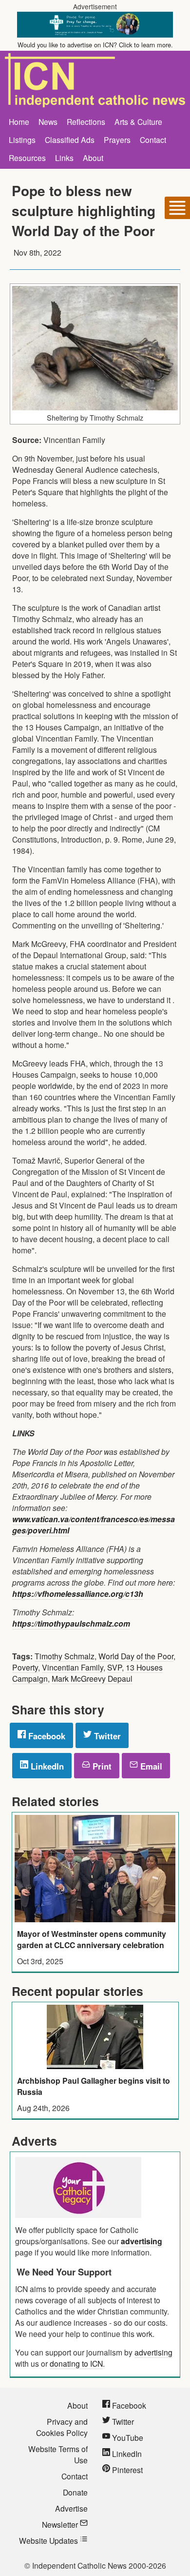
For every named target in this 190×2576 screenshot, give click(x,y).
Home (19, 121)
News (48, 121)
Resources (27, 158)
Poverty (25, 1667)
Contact (153, 140)
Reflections (86, 121)
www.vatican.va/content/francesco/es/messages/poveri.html (94, 1525)
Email (150, 1766)
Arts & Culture (138, 121)
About (93, 158)
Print (101, 1766)
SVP (114, 1667)
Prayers (117, 140)
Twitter (106, 1736)
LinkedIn (46, 1766)
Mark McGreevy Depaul (92, 1678)
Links (64, 158)
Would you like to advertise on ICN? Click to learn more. (95, 45)
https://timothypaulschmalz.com (71, 1623)
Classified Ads (70, 140)
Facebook (46, 1736)
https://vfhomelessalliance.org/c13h (78, 1594)
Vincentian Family (73, 1667)
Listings (22, 140)
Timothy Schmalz (65, 1656)
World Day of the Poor (136, 1656)
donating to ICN (76, 2363)
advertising (142, 2241)
